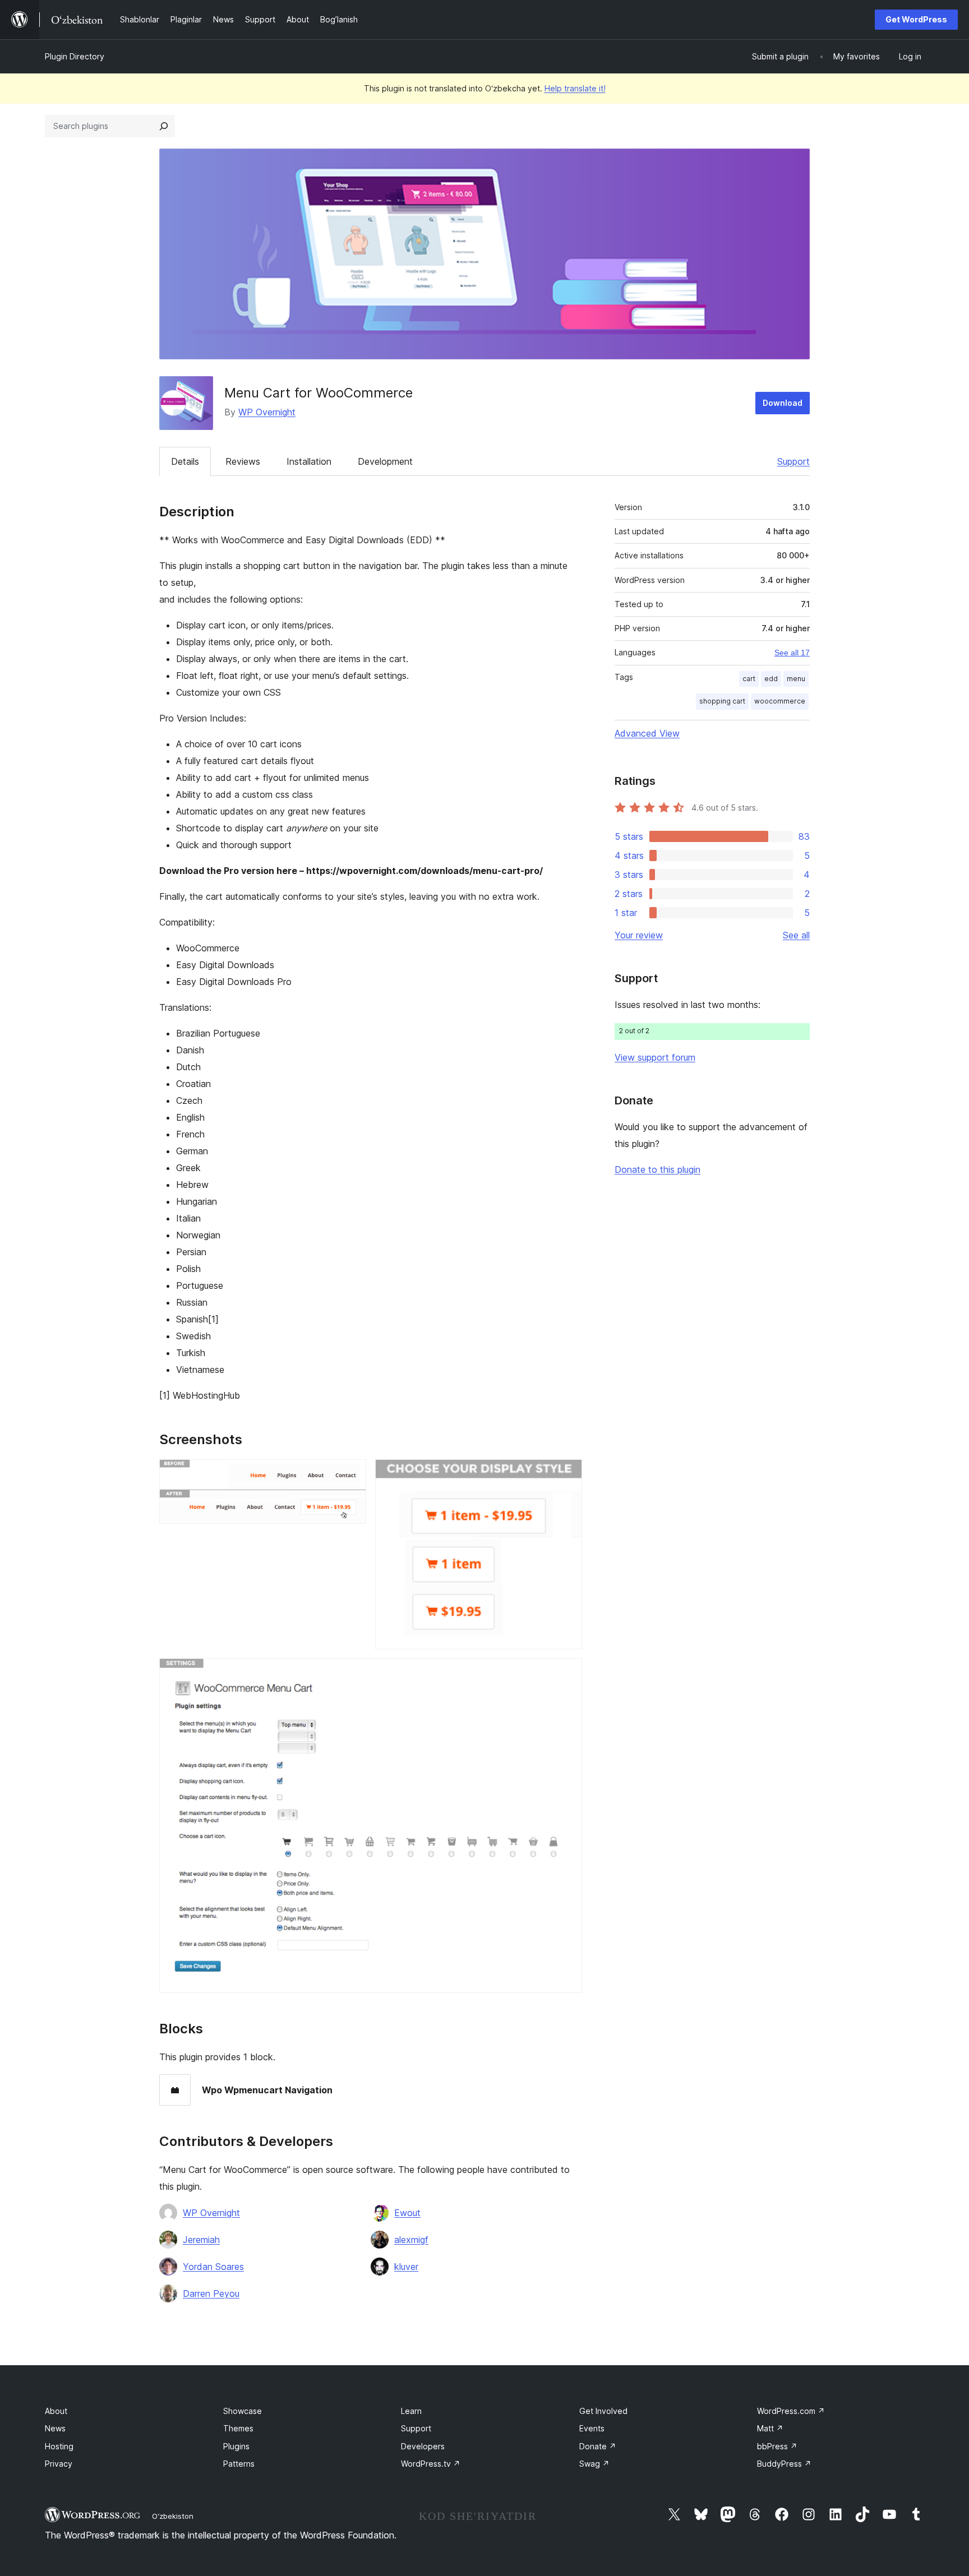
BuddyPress (784, 2464)
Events (592, 2428)
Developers (423, 2446)
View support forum (655, 1057)
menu (796, 679)
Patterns (239, 2464)
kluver (406, 2267)
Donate (598, 2446)
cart (749, 679)
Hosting (59, 2446)
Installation (309, 461)
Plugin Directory (75, 56)
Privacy (59, 2464)
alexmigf (411, 2240)
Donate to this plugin (657, 1169)
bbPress (777, 2446)
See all (796, 935)
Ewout (407, 2213)
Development (385, 461)
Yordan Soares (213, 2267)
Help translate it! (575, 88)
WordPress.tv (431, 2464)
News (55, 2428)
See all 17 (792, 653)
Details (185, 461)
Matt (770, 2428)
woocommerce (780, 701)
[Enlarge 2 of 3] (567, 1474)
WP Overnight (267, 412)
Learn (411, 2411)
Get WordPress (916, 19)
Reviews (243, 461)
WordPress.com (791, 2411)
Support (793, 461)
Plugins (236, 2446)
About (56, 2411)
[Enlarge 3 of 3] (567, 1673)
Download (783, 403)
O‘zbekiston (173, 2516)
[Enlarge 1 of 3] (351, 1474)
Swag (594, 2464)
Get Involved (603, 2411)
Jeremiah (201, 2240)
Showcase (243, 2411)
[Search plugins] (164, 126)
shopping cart (722, 701)
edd (771, 679)
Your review (639, 935)
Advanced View (647, 733)
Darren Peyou (211, 2293)
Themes (238, 2428)
